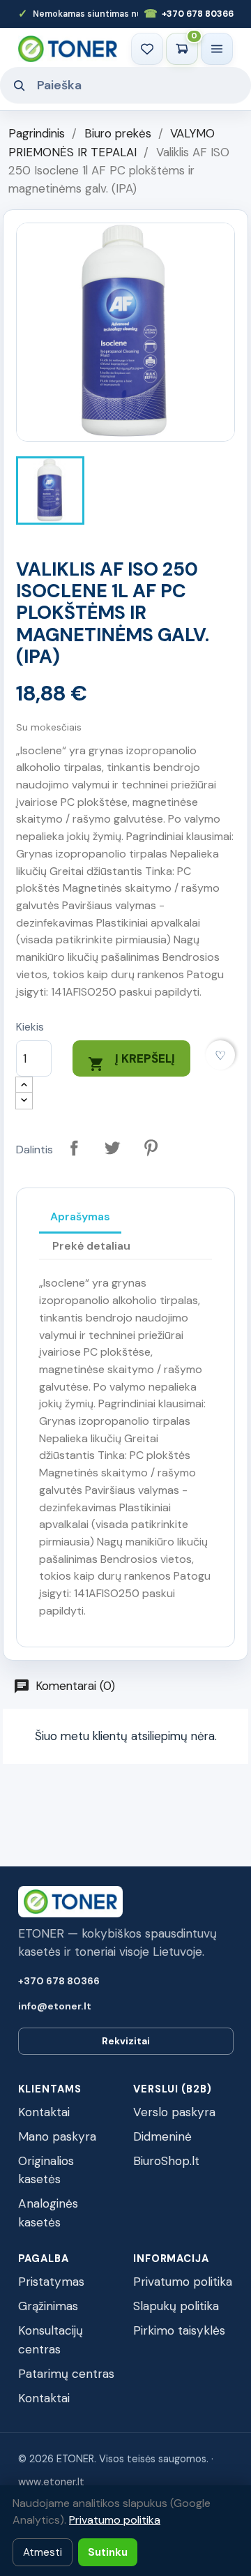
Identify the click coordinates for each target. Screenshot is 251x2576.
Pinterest (151, 1148)
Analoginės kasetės (48, 2213)
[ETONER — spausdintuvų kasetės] (68, 48)
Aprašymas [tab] (80, 1216)
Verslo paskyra (174, 2112)
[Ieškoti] (19, 85)
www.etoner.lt (51, 2482)
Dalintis (74, 1148)
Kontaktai (44, 2112)
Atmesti (43, 2552)
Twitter (113, 1148)
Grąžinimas (48, 2306)
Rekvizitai (126, 2041)
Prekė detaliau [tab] (91, 1246)
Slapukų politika (176, 2306)
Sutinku (108, 2552)
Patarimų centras (66, 2374)
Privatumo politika (183, 2282)
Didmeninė (162, 2136)
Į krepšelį (131, 1062)
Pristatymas (51, 2282)
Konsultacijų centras (51, 2340)
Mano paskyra (57, 2136)
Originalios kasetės (46, 2170)
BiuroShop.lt (166, 2161)
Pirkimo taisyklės (179, 2330)
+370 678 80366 (189, 14)
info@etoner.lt (55, 2006)
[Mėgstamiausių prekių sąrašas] (147, 49)
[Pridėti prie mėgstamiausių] (221, 1055)
